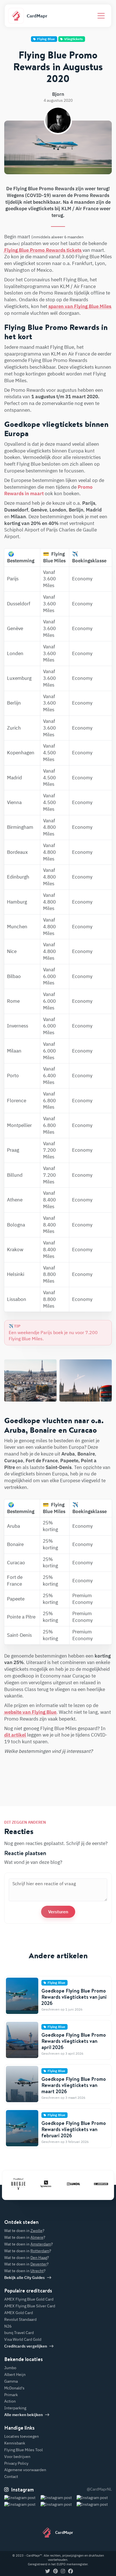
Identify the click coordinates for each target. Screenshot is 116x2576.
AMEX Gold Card (19, 2313)
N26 (8, 2326)
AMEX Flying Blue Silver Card (30, 2306)
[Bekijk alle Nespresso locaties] (39, 2184)
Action (10, 2401)
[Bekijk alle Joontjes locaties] (94, 2184)
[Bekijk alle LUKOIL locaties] (67, 2184)
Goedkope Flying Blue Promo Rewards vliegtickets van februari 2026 (74, 2129)
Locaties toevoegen (22, 2436)
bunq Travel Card (19, 2333)
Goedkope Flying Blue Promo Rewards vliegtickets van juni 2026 (74, 1997)
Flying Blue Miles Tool (24, 2450)
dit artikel (15, 1735)
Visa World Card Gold (23, 2339)
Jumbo (10, 2368)
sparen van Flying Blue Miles (80, 306)
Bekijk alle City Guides (24, 2278)
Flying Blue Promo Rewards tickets (43, 250)
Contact (11, 2477)
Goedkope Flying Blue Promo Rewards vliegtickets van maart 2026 (74, 2085)
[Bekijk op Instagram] (22, 2505)
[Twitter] (48, 2572)
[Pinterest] (55, 2572)
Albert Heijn (15, 2374)
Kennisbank (15, 2443)
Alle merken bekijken (24, 2415)
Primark (11, 2395)
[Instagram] (63, 2572)
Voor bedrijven (17, 2457)
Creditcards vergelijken (26, 2346)
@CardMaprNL (99, 2489)
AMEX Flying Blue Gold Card (29, 2299)
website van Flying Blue (30, 1712)
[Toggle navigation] (101, 16)
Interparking (15, 2408)
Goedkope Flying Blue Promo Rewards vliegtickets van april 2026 (74, 2041)
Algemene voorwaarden (25, 2470)
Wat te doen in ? (24, 2231)
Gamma (11, 2381)
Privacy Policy (16, 2463)
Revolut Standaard (20, 2319)
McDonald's (14, 2388)
